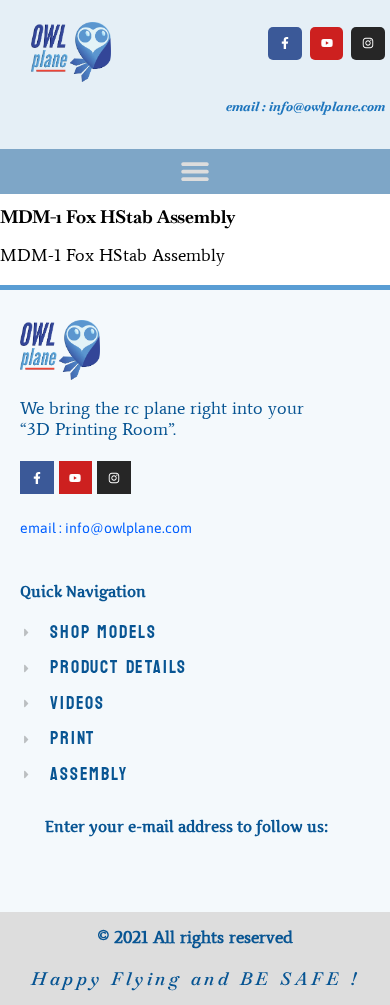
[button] (195, 171)
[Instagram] (368, 44)
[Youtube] (327, 44)
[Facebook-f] (285, 44)
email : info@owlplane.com (106, 528)
